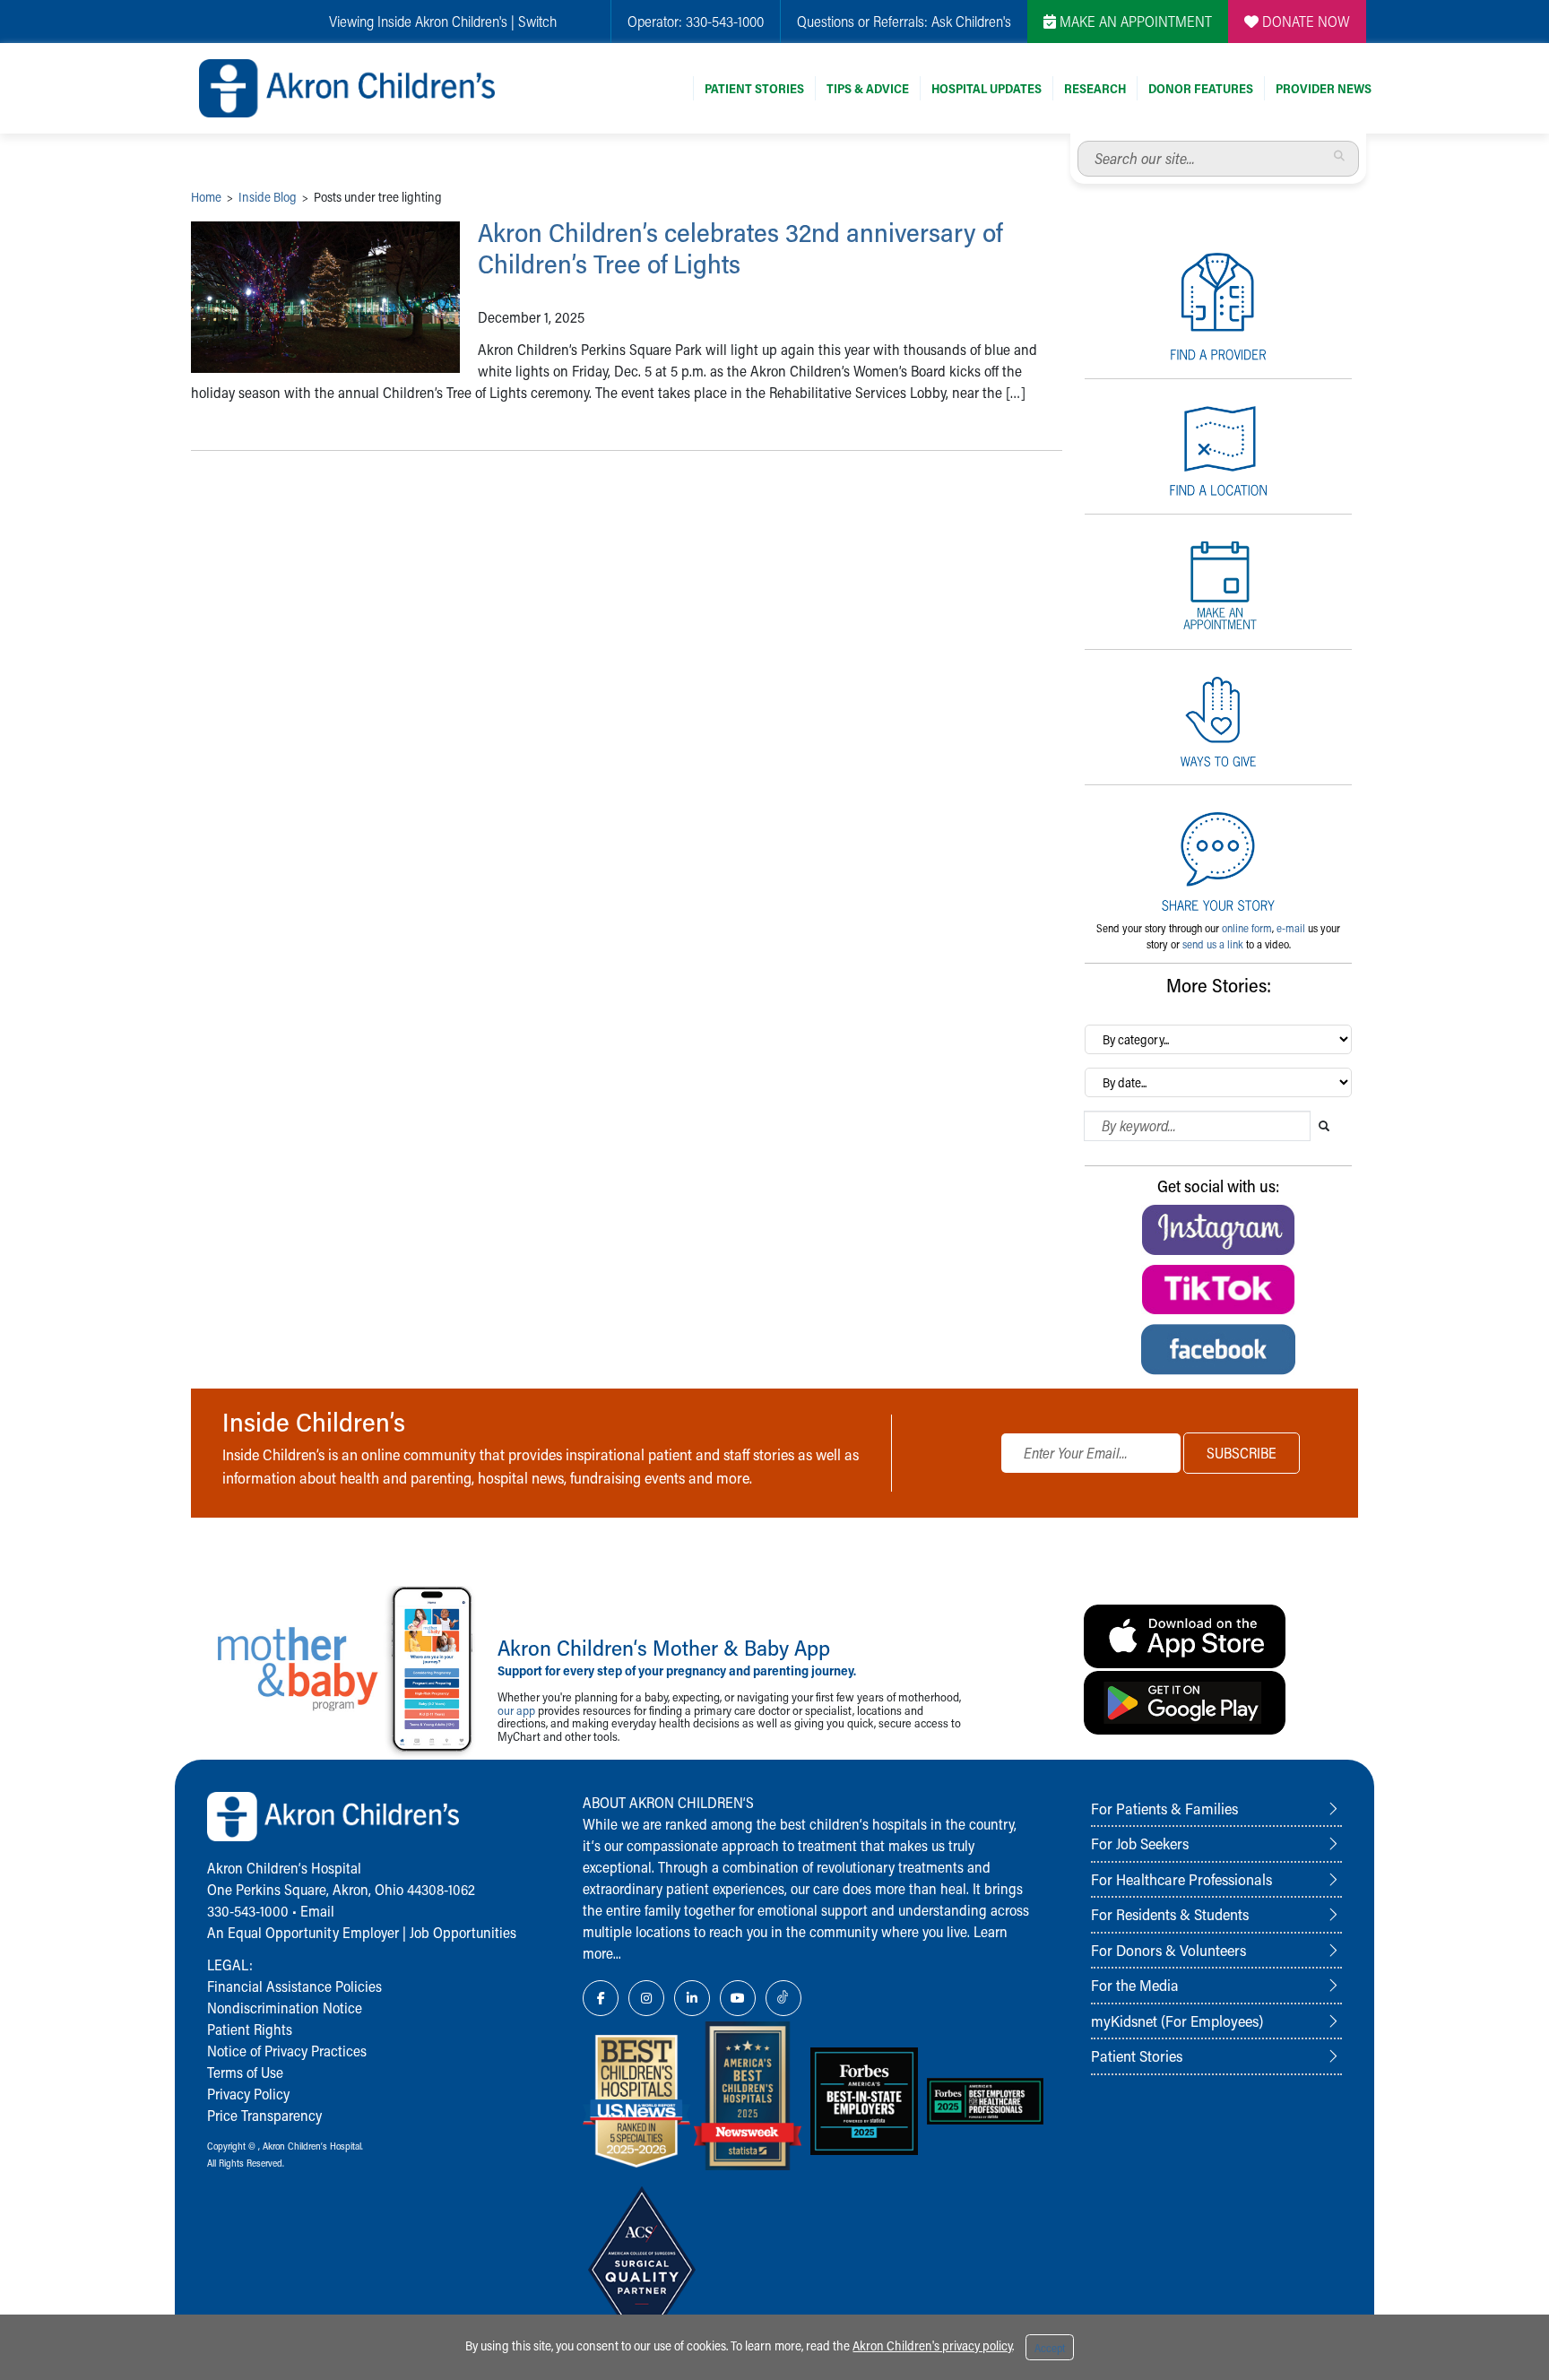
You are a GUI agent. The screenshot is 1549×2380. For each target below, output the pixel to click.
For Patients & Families (1164, 1808)
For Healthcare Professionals (1181, 1879)
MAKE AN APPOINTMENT (1134, 21)
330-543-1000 (725, 21)
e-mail (1291, 928)
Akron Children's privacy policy (932, 2345)
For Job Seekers (1140, 1843)
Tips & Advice (868, 88)
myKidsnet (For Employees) (1177, 2021)
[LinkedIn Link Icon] (692, 1998)
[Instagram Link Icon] (646, 1998)
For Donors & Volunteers (1168, 1950)
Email (317, 1911)
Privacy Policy (248, 2094)
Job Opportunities (463, 1932)
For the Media (1135, 1985)
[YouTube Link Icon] (738, 1998)
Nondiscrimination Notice (285, 2008)
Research (1095, 88)
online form (1247, 928)
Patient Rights (250, 2029)
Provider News (1324, 88)
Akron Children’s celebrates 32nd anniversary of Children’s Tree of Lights (740, 248)
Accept (1050, 2348)
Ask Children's (971, 21)
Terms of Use (245, 2072)
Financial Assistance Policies (294, 1986)
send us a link (1213, 944)
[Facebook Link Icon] (601, 1998)
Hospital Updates (987, 88)
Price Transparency (264, 2115)
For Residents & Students (1170, 1914)
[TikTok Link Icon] (783, 1998)
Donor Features (1201, 88)
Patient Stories (754, 88)
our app (516, 1710)
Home (206, 197)
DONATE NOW (1304, 21)
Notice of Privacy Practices (287, 2051)
